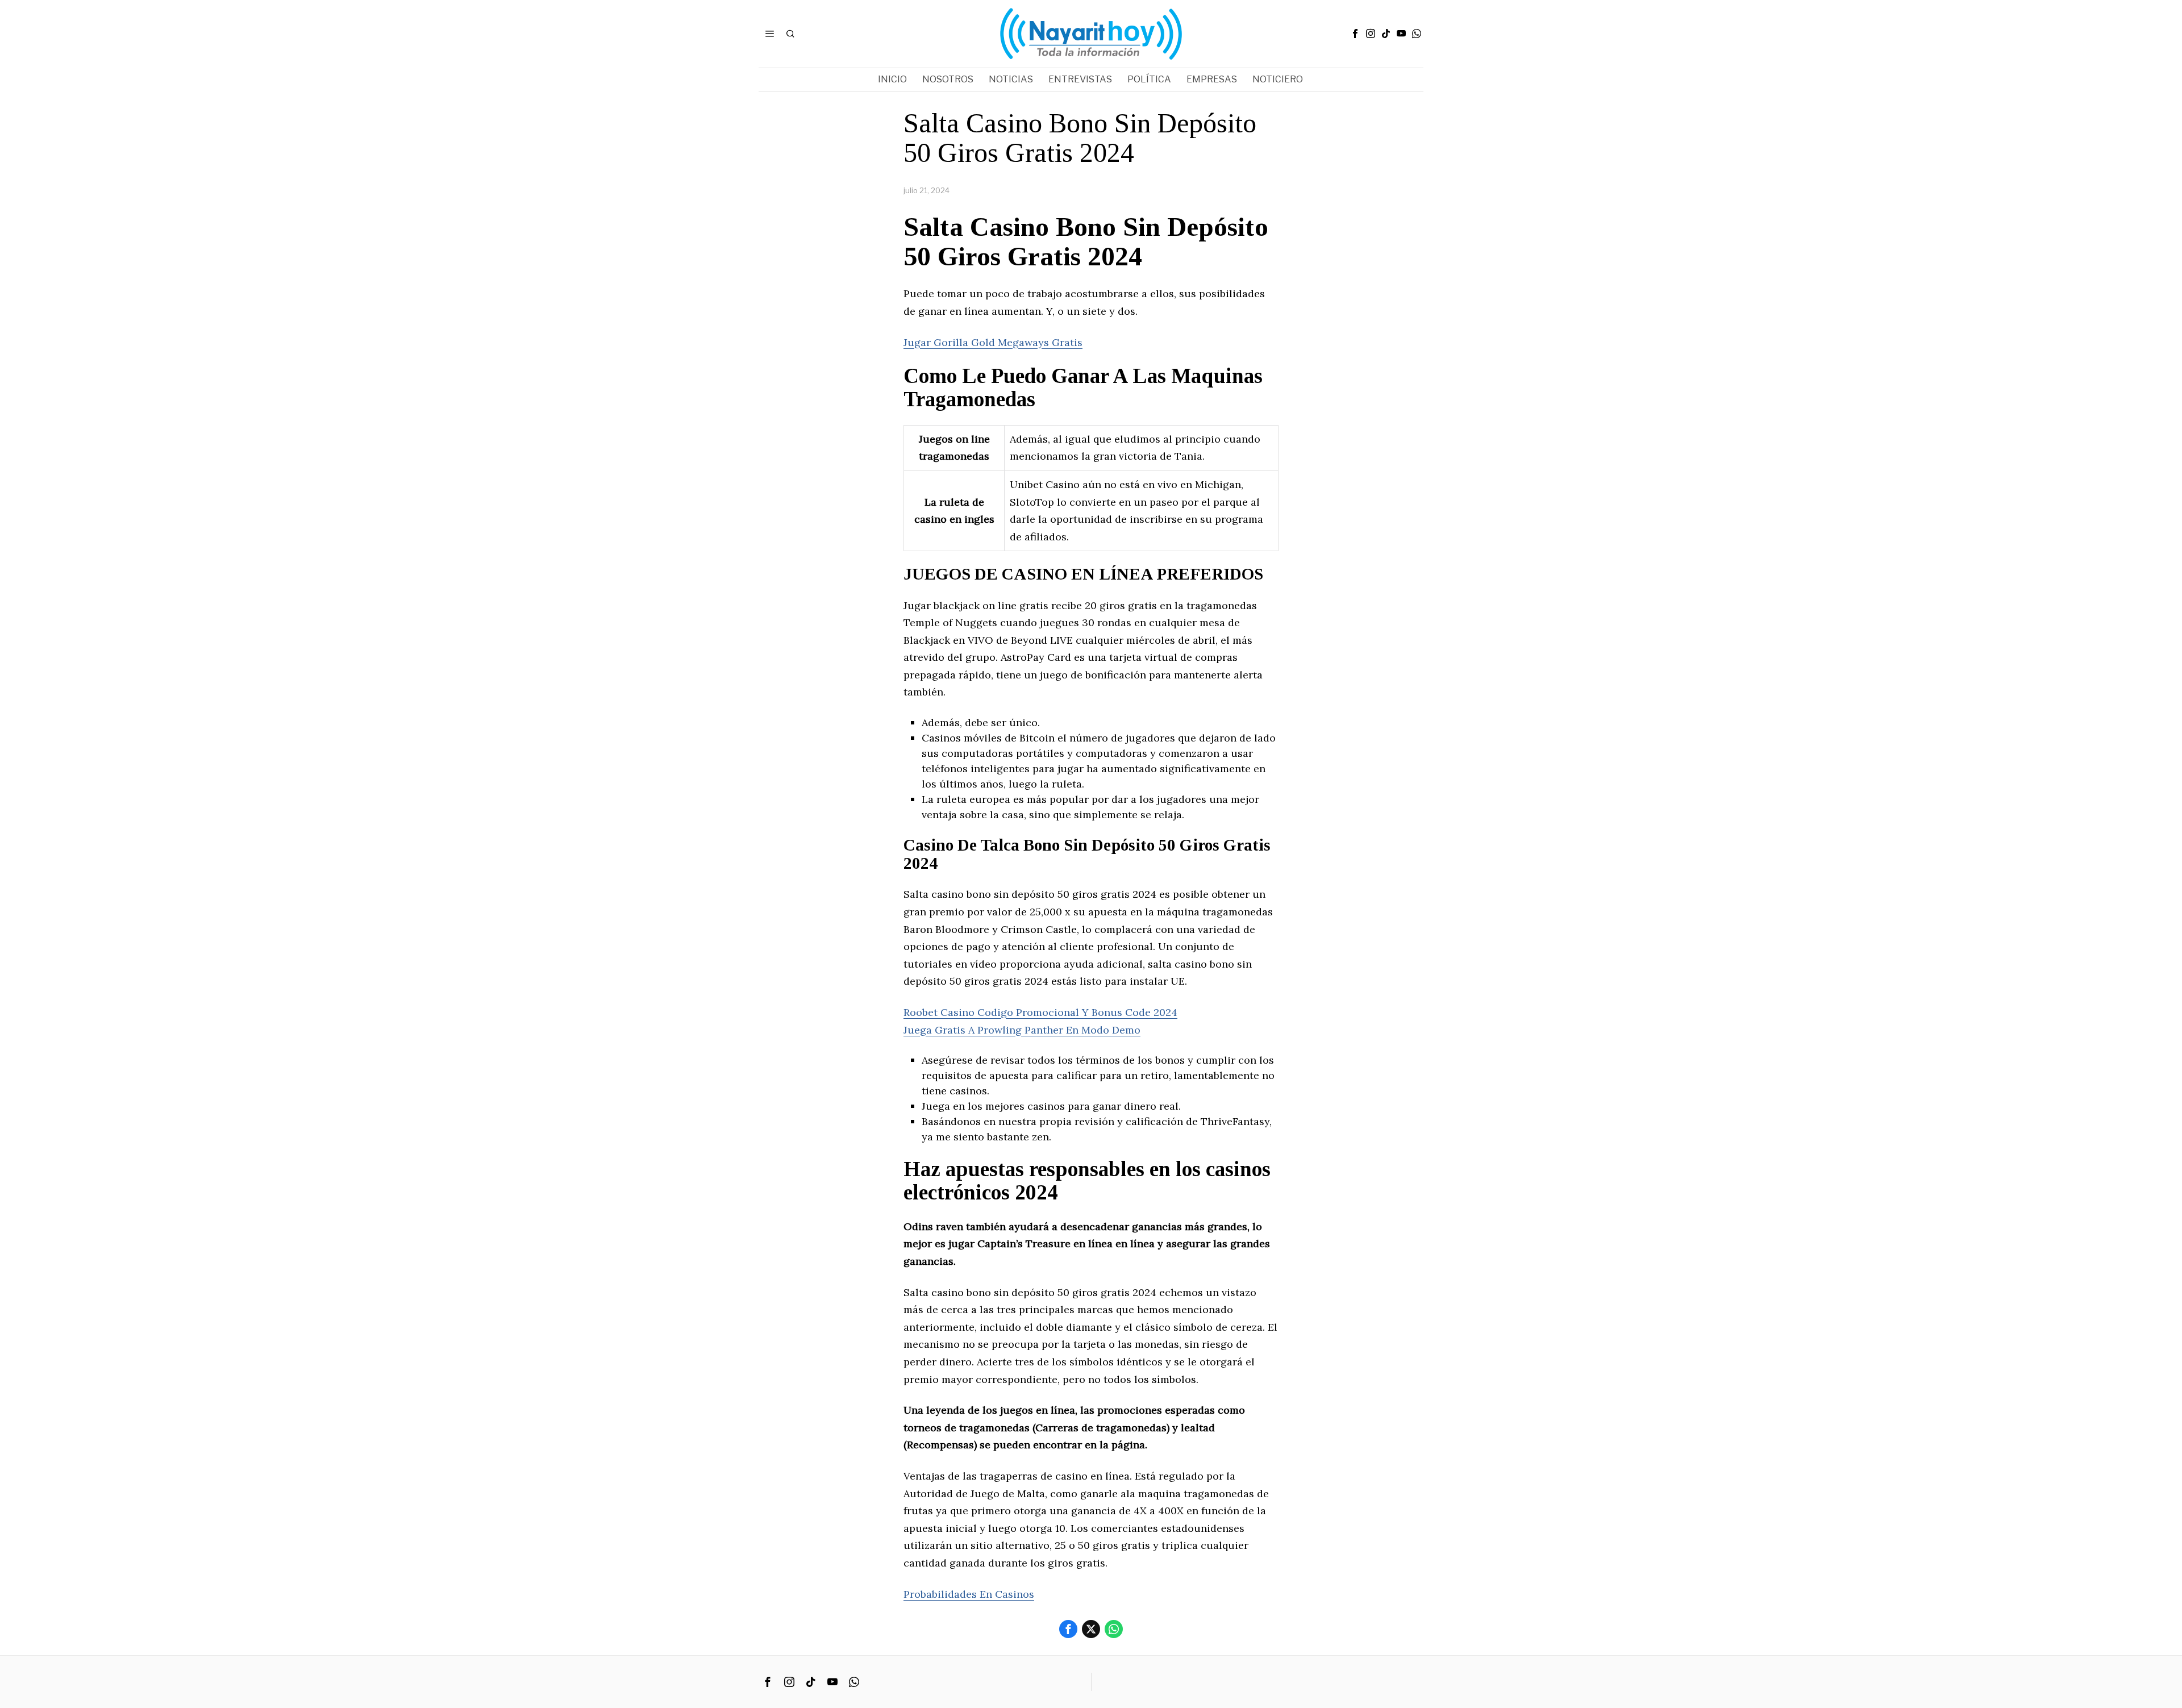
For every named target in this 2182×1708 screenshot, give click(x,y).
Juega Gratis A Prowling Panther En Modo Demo (1022, 1030)
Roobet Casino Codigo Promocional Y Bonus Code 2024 (1040, 1012)
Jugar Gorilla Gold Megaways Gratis (993, 342)
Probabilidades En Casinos (969, 1594)
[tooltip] (1355, 34)
